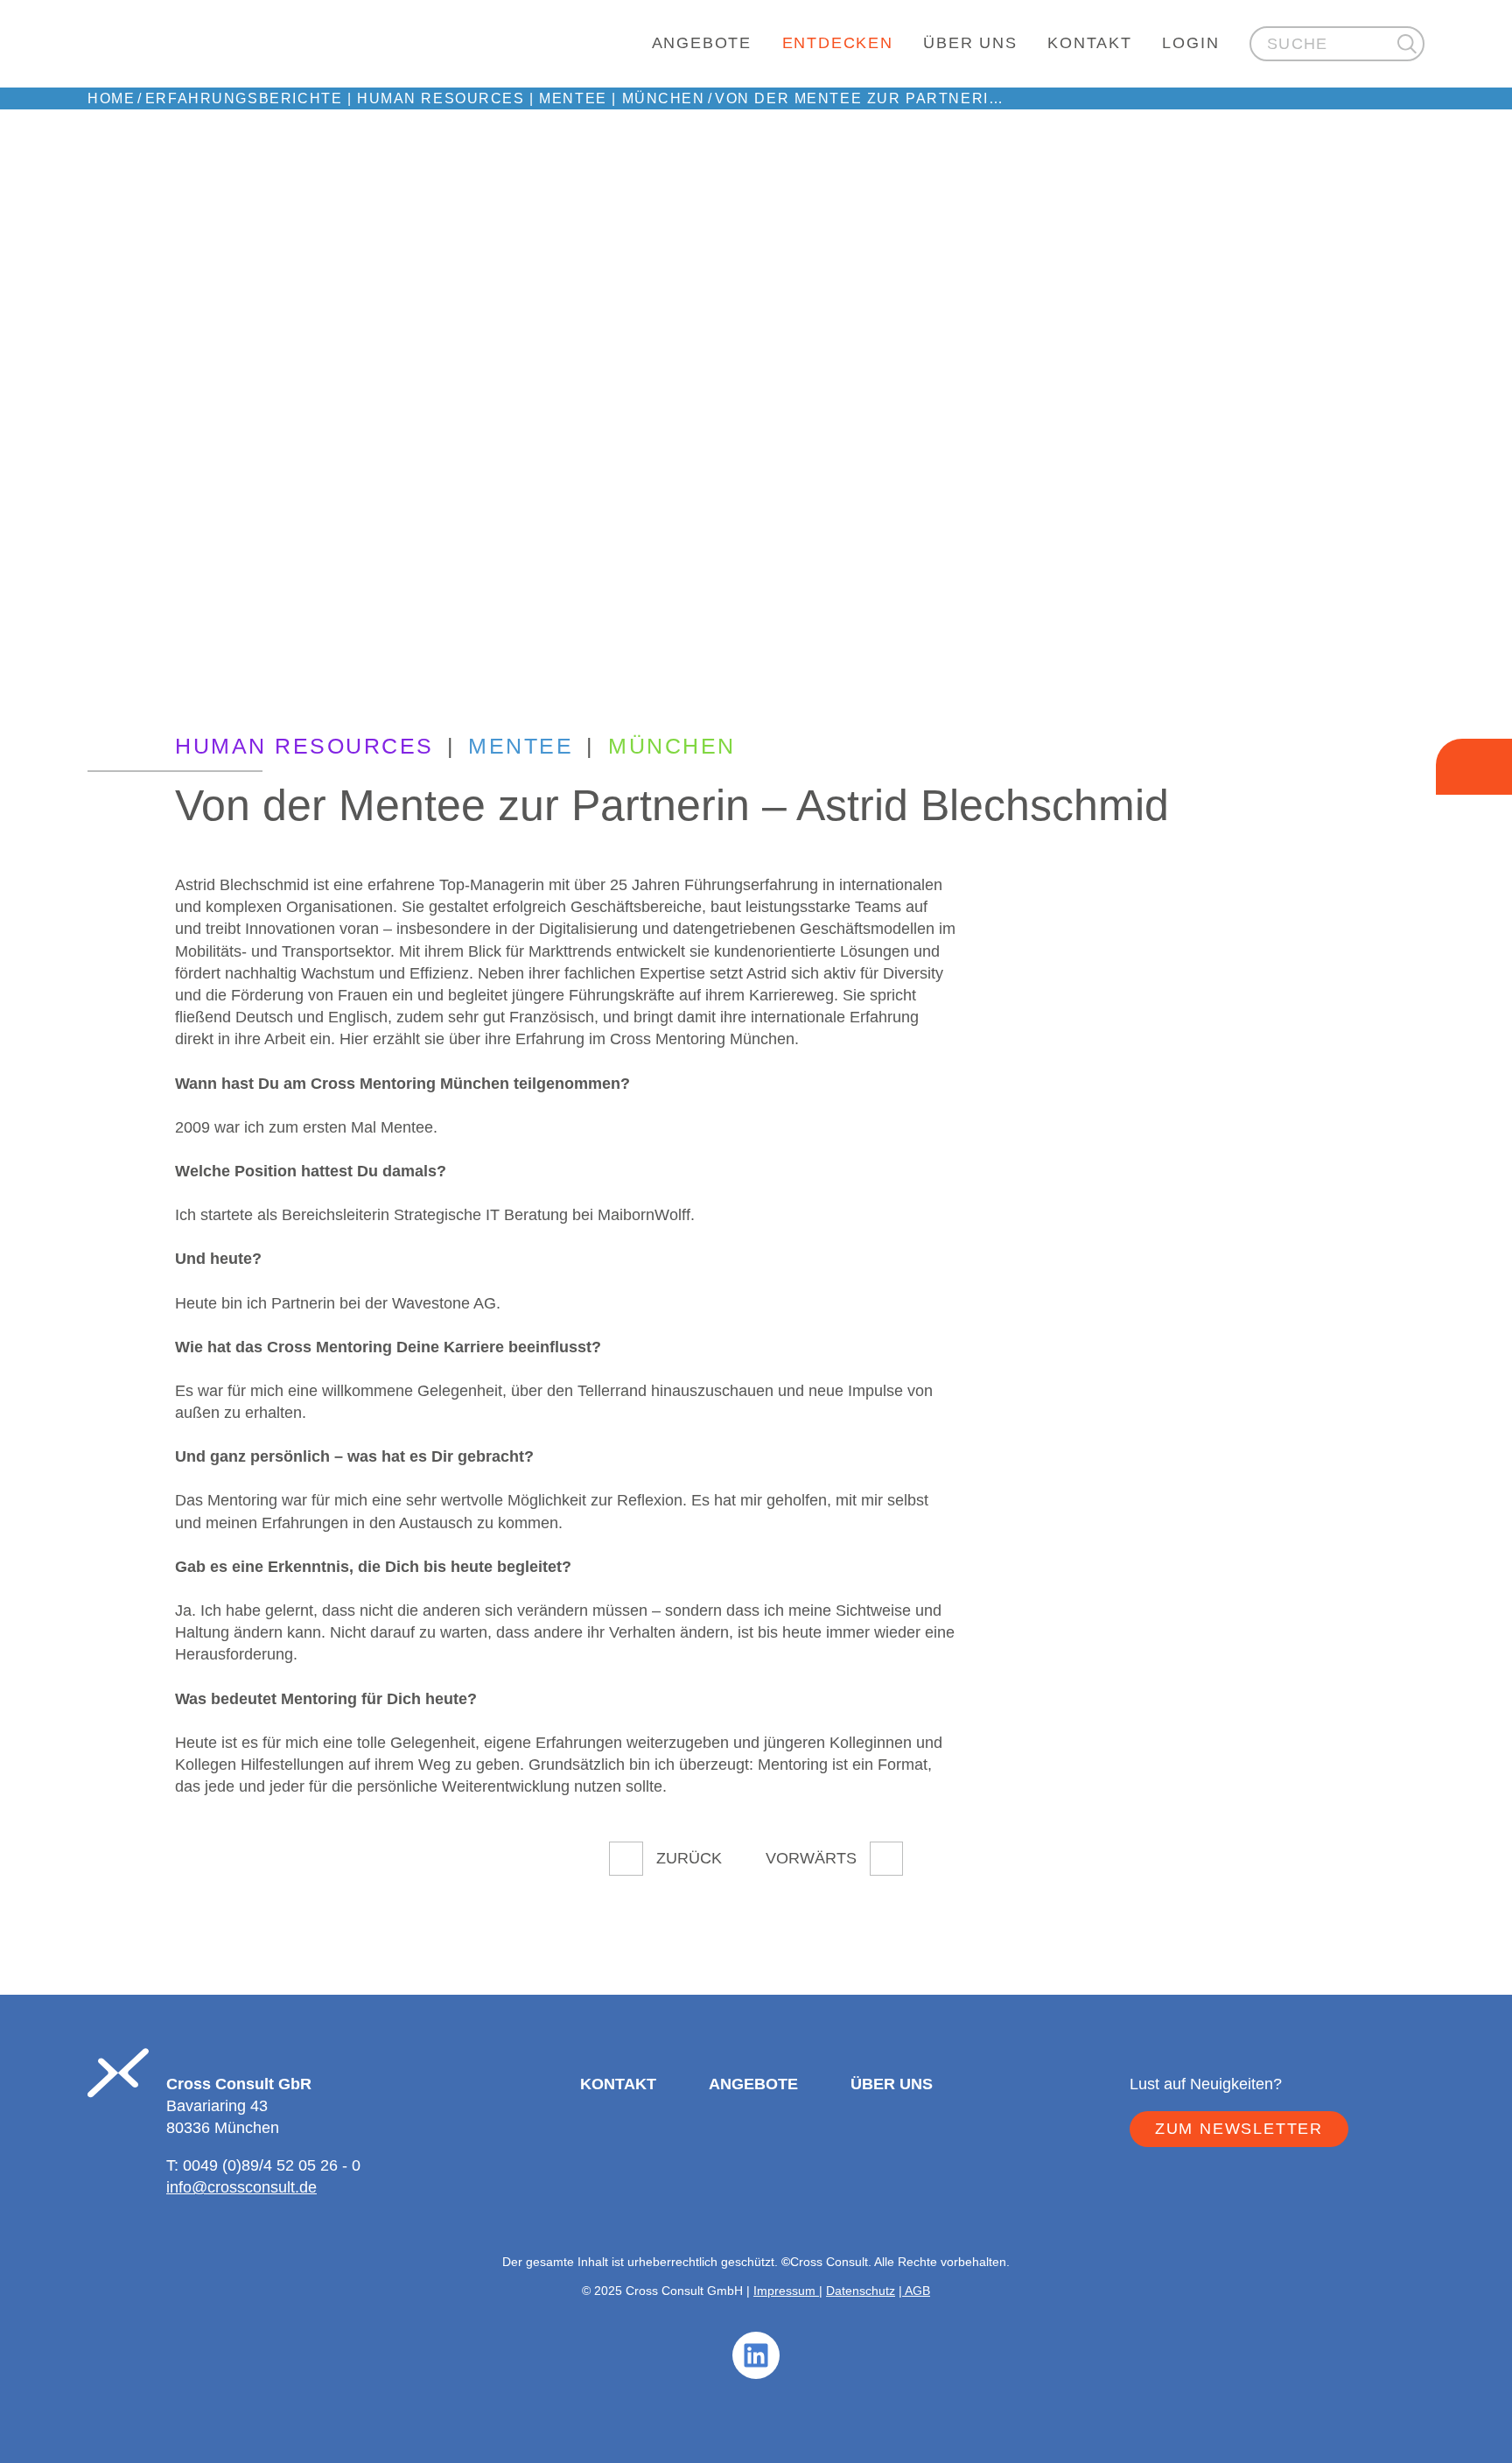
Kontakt (1090, 43)
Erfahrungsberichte (244, 98)
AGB (916, 2291)
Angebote (702, 43)
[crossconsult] (358, 44)
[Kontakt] (1474, 767)
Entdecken (838, 43)
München (664, 98)
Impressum (786, 2291)
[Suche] (1407, 43)
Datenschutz (861, 2291)
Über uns (970, 43)
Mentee (573, 98)
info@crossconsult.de (241, 2187)
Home (111, 98)
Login (1190, 43)
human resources (441, 98)
